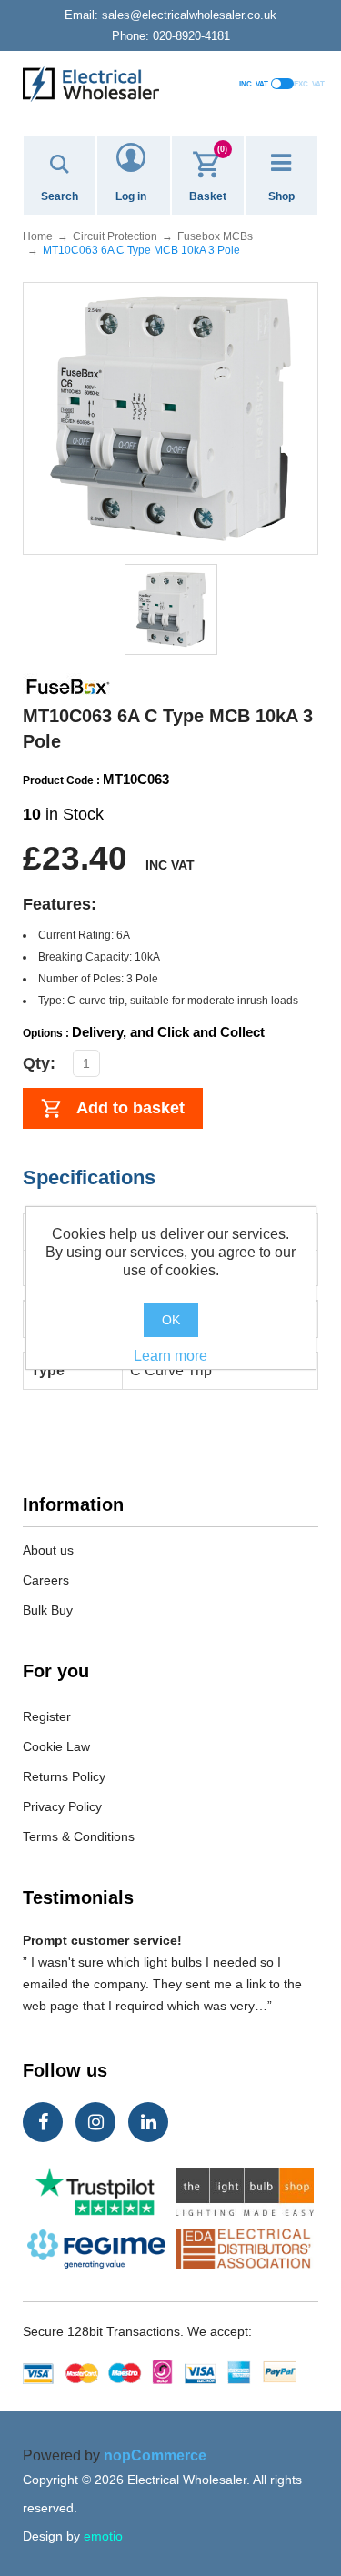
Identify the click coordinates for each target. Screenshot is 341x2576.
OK (171, 1320)
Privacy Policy (62, 1806)
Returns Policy (64, 1776)
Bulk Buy (48, 1610)
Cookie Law (56, 1746)
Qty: (39, 1063)
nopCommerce (155, 2455)
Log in (131, 196)
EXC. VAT (309, 84)
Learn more (170, 1356)
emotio (103, 2536)
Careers (46, 1580)
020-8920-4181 (171, 36)
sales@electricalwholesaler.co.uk (170, 15)
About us (48, 1550)
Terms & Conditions (79, 1836)
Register (47, 1716)
